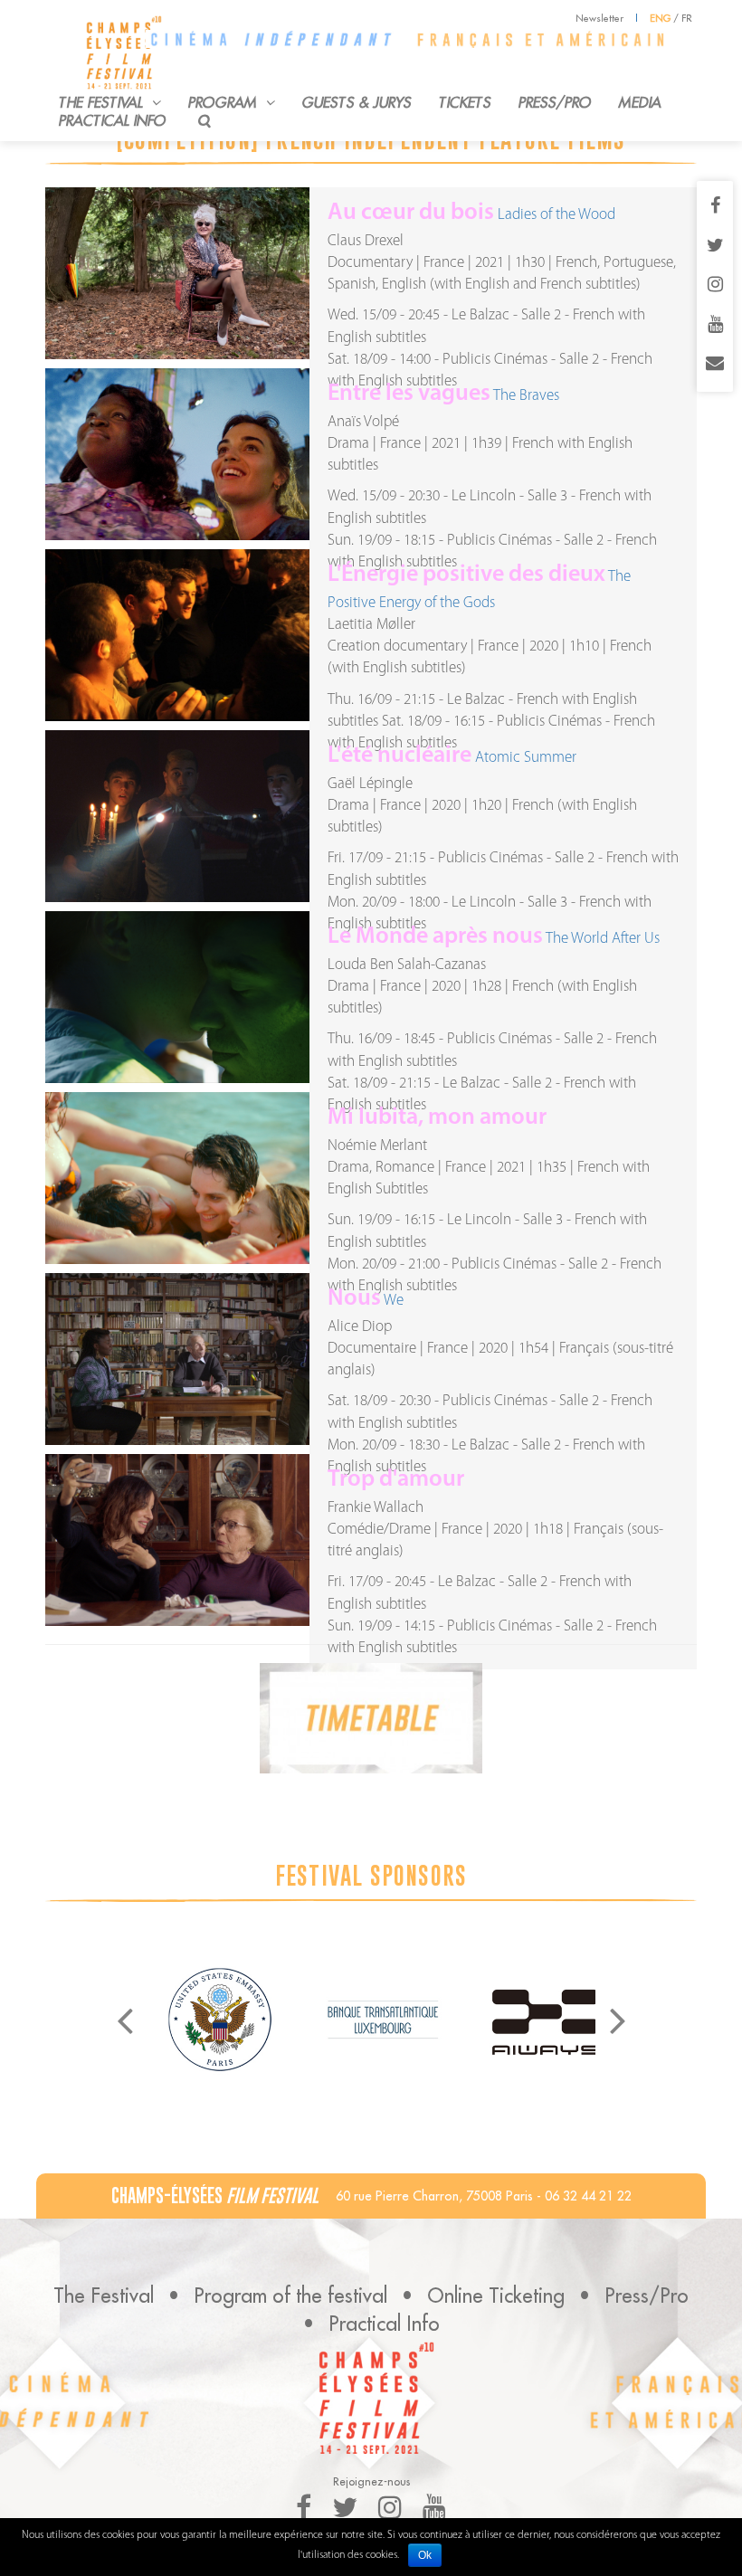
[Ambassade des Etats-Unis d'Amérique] (220, 2020)
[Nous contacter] (715, 365)
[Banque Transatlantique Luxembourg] (383, 2020)
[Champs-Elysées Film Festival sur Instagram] (715, 286)
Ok (425, 2555)
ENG (660, 18)
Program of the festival (290, 2296)
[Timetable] (371, 1718)
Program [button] (225, 102)
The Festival (104, 2296)
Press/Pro (555, 102)
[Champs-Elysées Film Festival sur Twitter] (715, 247)
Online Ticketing (496, 2296)
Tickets (465, 102)
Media (640, 102)
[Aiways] (546, 2020)
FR (687, 18)
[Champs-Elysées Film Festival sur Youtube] (715, 326)
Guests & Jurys (357, 102)
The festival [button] (103, 102)
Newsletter (599, 18)
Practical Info (113, 120)
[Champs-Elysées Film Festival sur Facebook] (715, 207)
